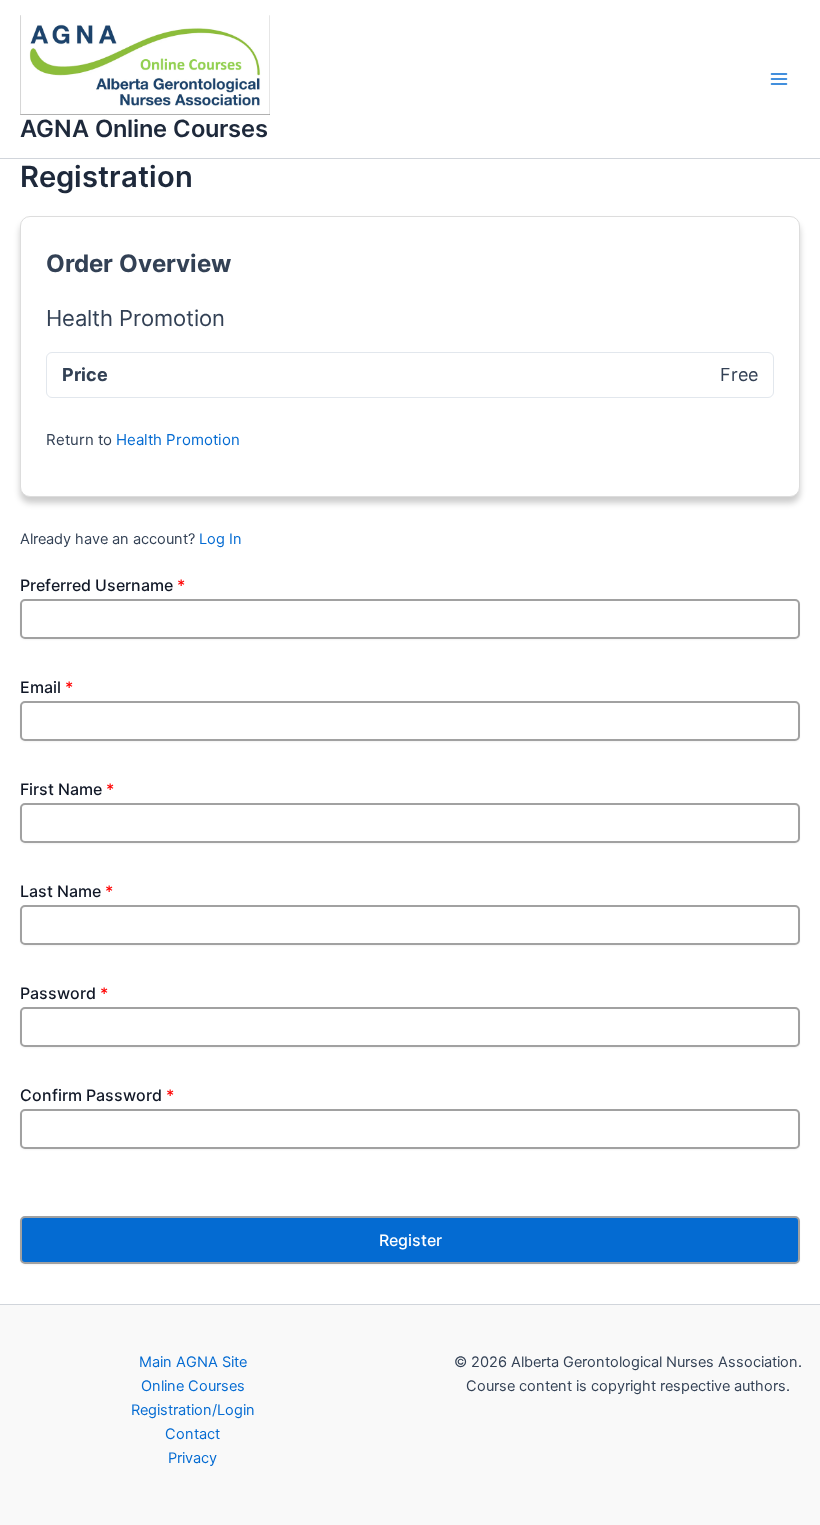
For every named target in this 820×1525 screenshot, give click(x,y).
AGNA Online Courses (144, 128)
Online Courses (193, 1386)
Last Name (66, 891)
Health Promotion (178, 439)
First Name (67, 789)
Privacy (192, 1458)
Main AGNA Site (193, 1362)
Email (46, 687)
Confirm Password (97, 1095)
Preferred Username (102, 585)
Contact (192, 1434)
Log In (220, 539)
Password (64, 993)
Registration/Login (193, 1410)
